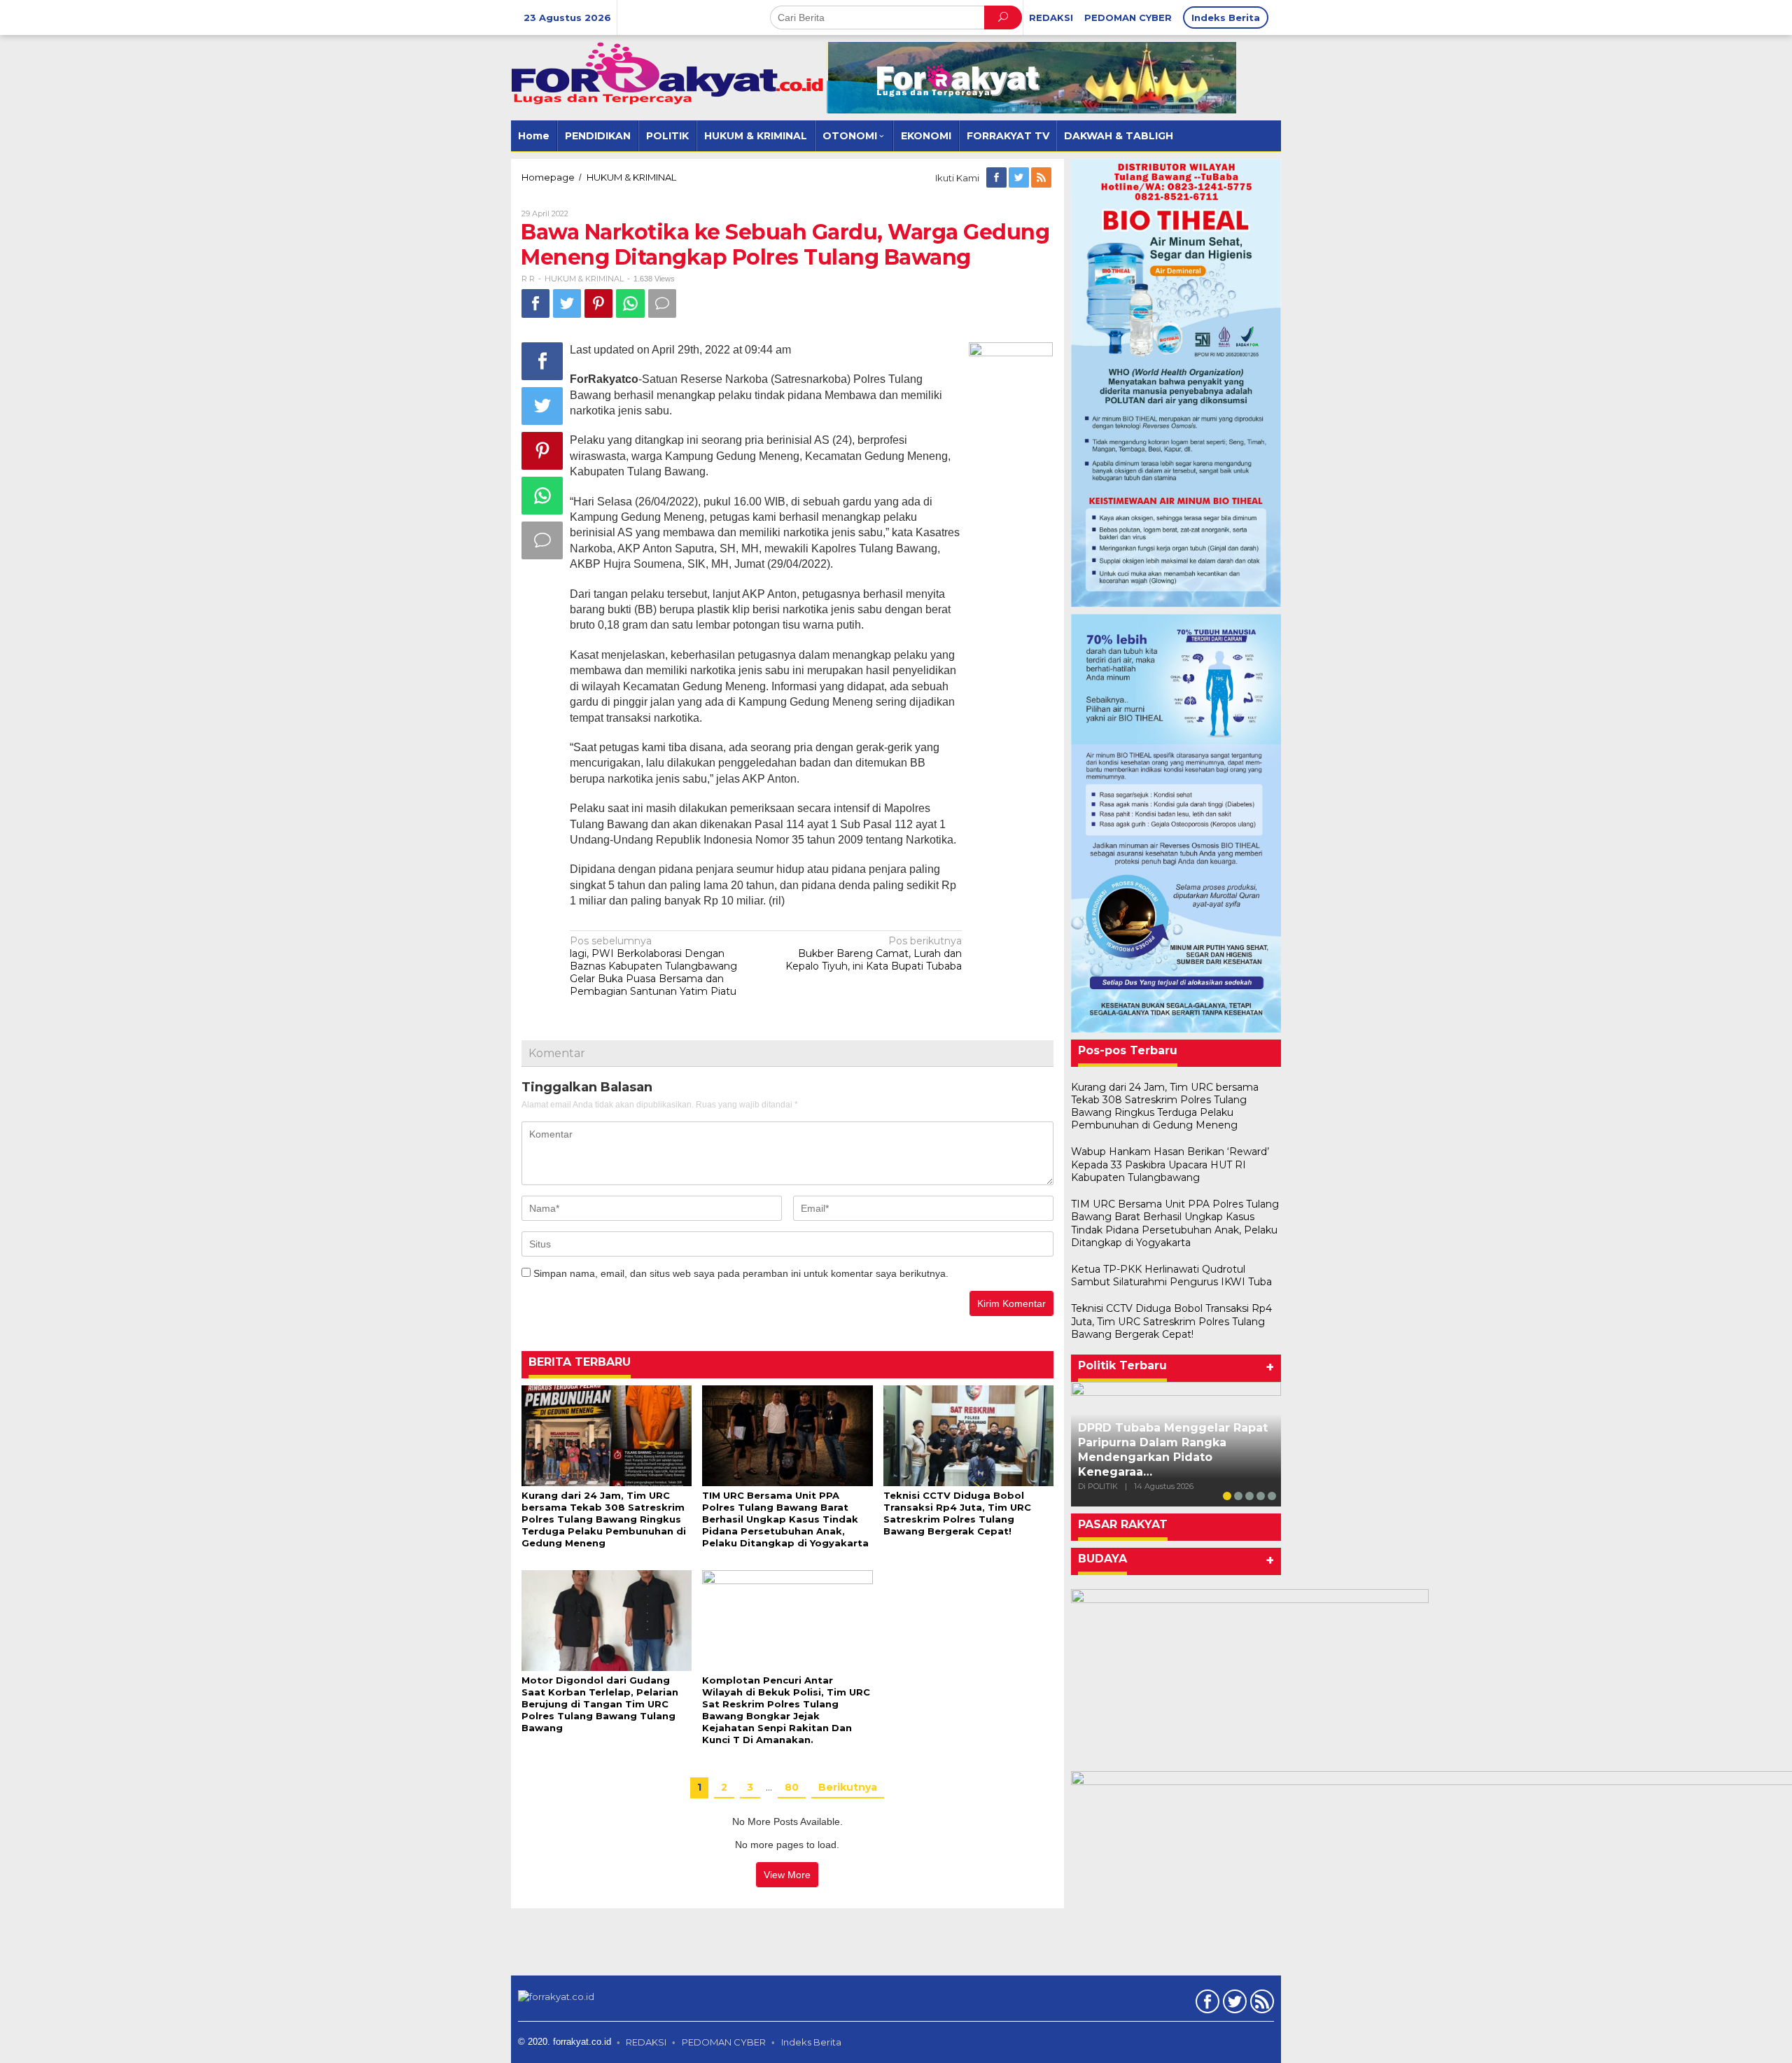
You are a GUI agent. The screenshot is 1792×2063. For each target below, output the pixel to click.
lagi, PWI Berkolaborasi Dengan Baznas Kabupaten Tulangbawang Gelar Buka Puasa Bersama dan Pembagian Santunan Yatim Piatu (653, 966)
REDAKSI (646, 2042)
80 (792, 1787)
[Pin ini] (598, 303)
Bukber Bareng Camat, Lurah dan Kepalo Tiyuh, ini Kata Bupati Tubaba (874, 953)
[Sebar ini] (535, 303)
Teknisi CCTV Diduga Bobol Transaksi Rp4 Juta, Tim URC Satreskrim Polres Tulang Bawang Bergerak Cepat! (957, 1513)
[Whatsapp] (630, 303)
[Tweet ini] (567, 303)
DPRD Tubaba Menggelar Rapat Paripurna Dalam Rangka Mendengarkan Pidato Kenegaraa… (1173, 1449)
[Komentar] (662, 303)
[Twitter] (1020, 178)
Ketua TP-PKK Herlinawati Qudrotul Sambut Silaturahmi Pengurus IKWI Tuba (1171, 1275)
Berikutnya (848, 1787)
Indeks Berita (811, 2042)
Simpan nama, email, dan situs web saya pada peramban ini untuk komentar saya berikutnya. (741, 1273)
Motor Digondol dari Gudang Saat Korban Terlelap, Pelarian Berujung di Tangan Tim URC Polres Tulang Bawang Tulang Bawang (600, 1704)
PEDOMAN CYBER (724, 2042)
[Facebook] (997, 178)
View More (787, 1875)
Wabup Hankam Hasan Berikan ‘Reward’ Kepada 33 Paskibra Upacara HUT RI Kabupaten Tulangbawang (1170, 1164)
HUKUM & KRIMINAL (584, 279)
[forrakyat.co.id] (668, 73)
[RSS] (1042, 178)
